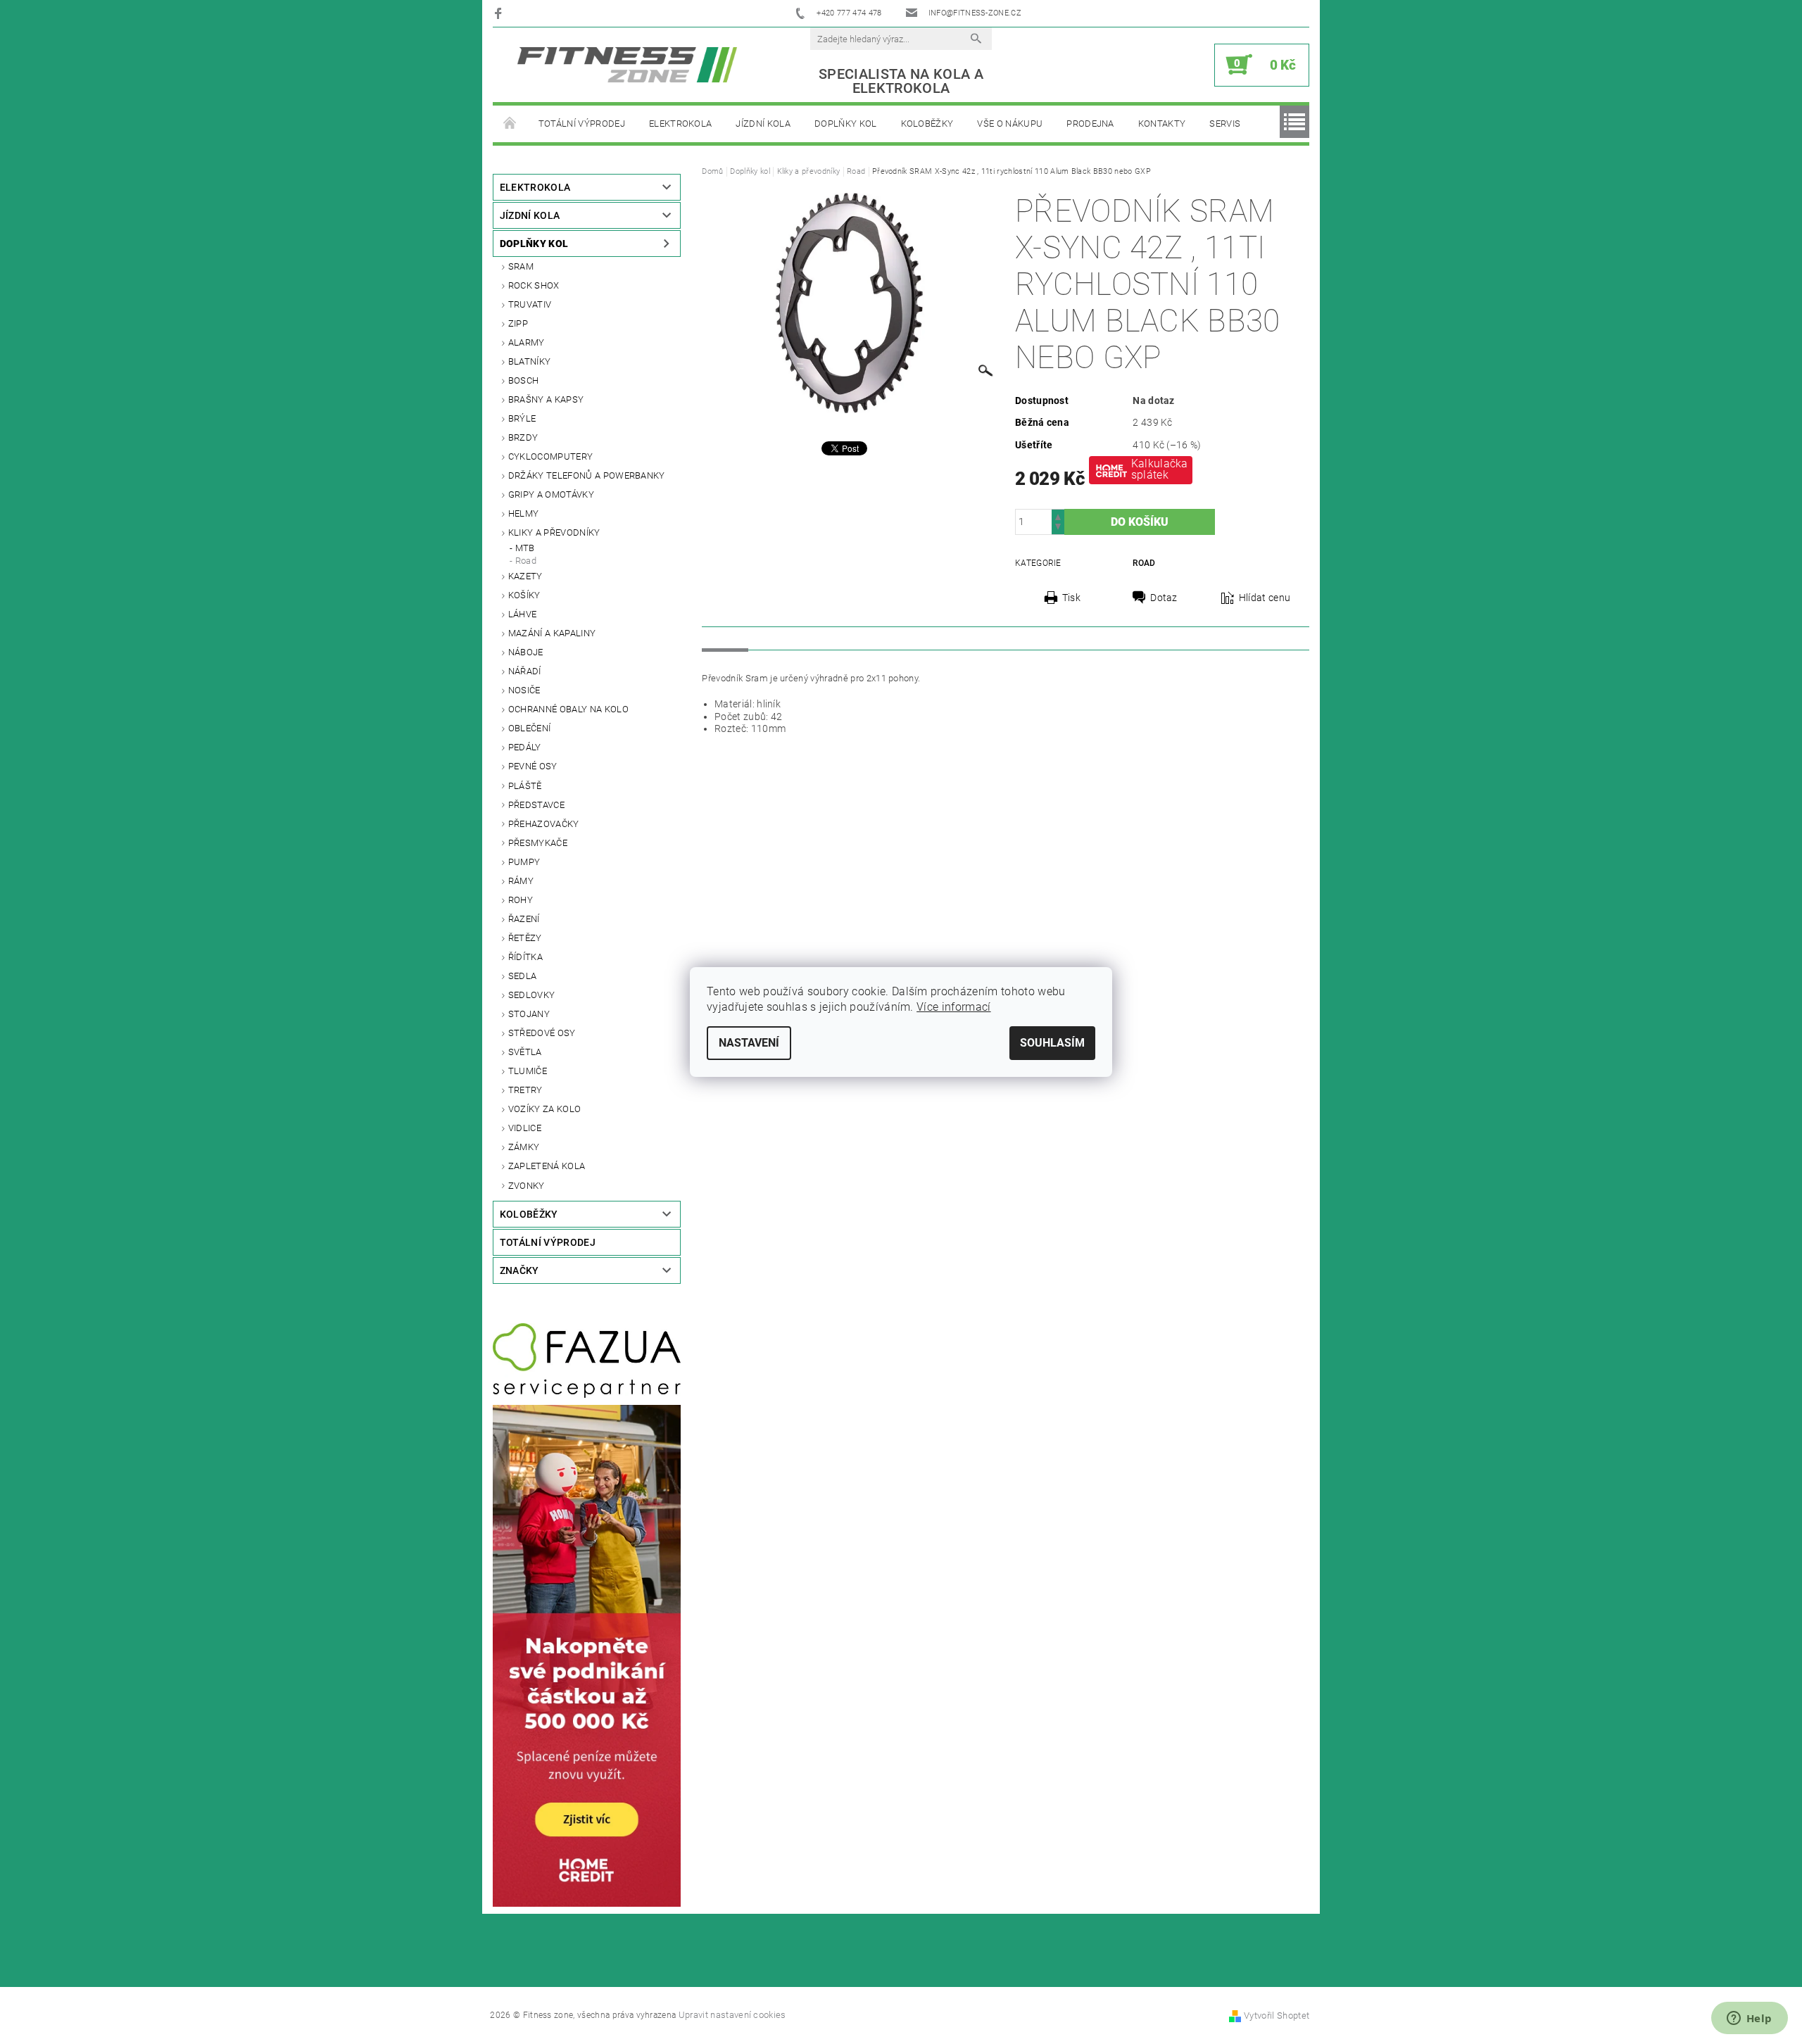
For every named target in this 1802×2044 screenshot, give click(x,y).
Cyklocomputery (550, 456)
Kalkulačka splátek (1160, 469)
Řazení (524, 919)
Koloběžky (927, 124)
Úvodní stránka (510, 124)
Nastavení (749, 1043)
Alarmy (527, 342)
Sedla (523, 976)
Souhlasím (1052, 1043)
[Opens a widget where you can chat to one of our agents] (1749, 2019)
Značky (519, 1270)
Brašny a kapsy (546, 399)
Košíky (524, 595)
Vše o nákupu (1010, 124)
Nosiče (524, 690)
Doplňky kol (846, 124)
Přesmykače (538, 843)
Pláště (525, 786)
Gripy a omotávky (551, 494)
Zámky (524, 1147)
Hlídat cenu (1265, 598)
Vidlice (525, 1128)
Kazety (525, 576)
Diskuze (780, 638)
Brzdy (523, 437)
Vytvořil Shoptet (1277, 2015)
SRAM (521, 266)
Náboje (526, 652)
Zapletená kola (547, 1166)
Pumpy (524, 862)
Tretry (525, 1090)
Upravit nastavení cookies (732, 2015)
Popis (725, 638)
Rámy (521, 881)
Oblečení (530, 728)
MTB (525, 548)
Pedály (525, 747)
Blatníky (530, 361)
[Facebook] (500, 13)
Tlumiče (528, 1071)
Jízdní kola (763, 124)
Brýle (522, 418)
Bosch (524, 380)
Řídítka (525, 957)
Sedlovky (532, 995)
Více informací (953, 1007)
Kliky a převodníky (554, 532)
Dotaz (1164, 598)
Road (526, 561)
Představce (536, 805)
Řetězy (525, 938)
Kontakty (1162, 124)
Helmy (524, 513)
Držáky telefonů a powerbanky (587, 475)
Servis (1225, 124)
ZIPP (518, 323)
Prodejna (1090, 124)
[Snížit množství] (1058, 528)
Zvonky (527, 1186)
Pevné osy (533, 766)
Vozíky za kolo (544, 1109)
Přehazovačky (544, 824)
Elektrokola (681, 124)
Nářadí (525, 671)
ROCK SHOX (534, 285)
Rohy (521, 900)
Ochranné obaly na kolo (568, 709)
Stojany (529, 1014)
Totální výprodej (582, 124)
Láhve (523, 614)
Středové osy (542, 1033)
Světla (525, 1052)
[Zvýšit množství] (1058, 516)
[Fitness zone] (627, 64)
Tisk (1071, 598)
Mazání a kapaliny (552, 633)
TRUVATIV (530, 304)
